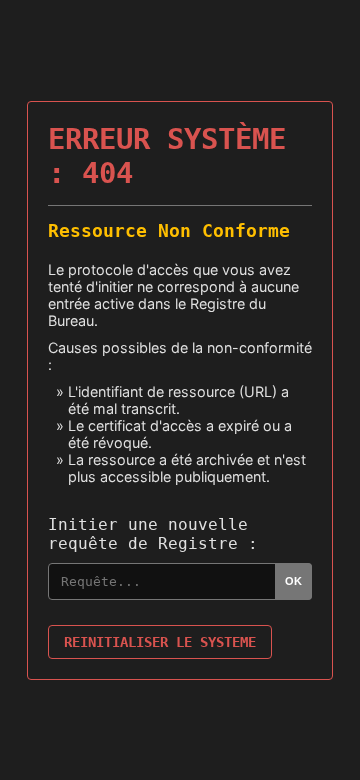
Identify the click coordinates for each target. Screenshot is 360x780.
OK (293, 581)
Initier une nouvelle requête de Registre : (153, 534)
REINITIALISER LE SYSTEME (160, 642)
